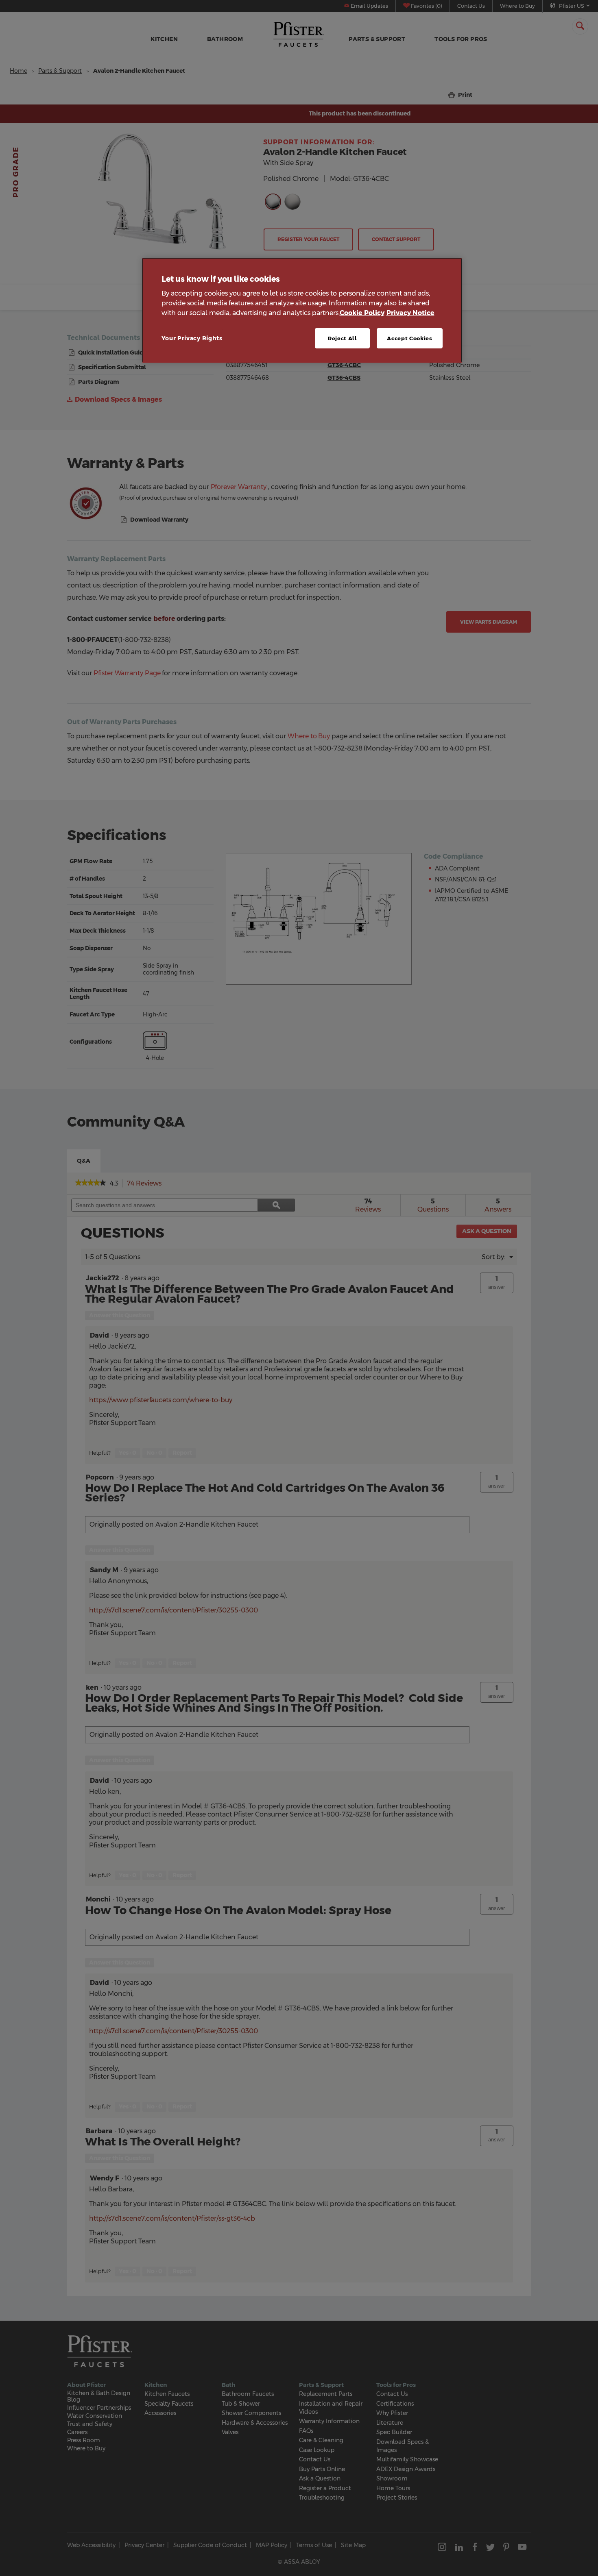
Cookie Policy (362, 313)
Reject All (343, 338)
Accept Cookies (409, 338)
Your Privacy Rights (192, 338)
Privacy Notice (410, 313)
